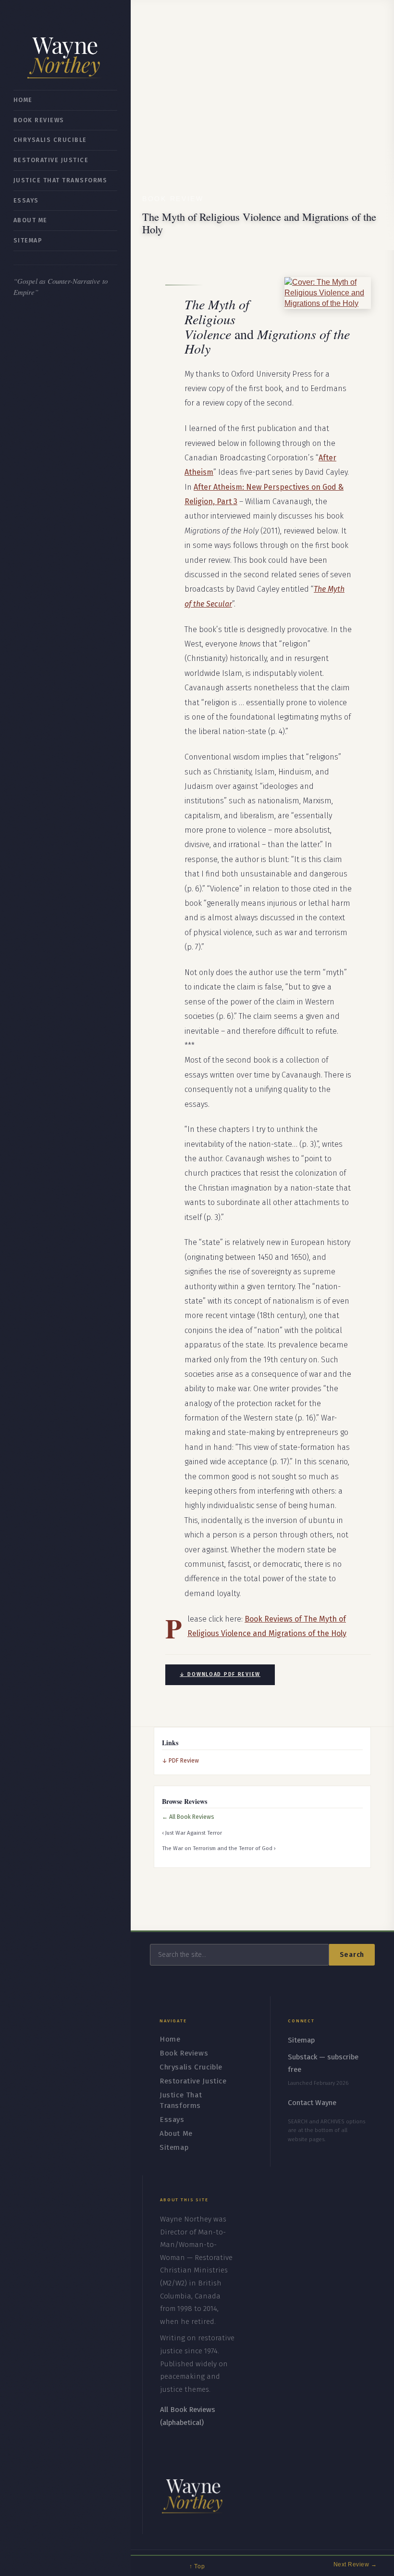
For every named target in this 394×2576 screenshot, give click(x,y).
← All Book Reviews (188, 1817)
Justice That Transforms (60, 180)
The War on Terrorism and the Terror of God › (219, 1848)
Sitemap (28, 240)
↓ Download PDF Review (220, 1674)
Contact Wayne (312, 2103)
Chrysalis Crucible (50, 140)
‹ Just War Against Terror (192, 1833)
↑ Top (197, 2566)
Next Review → (355, 2564)
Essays (26, 200)
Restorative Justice (51, 160)
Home (23, 100)
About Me (31, 220)
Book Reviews (39, 120)
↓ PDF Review (180, 1760)
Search (352, 1955)
